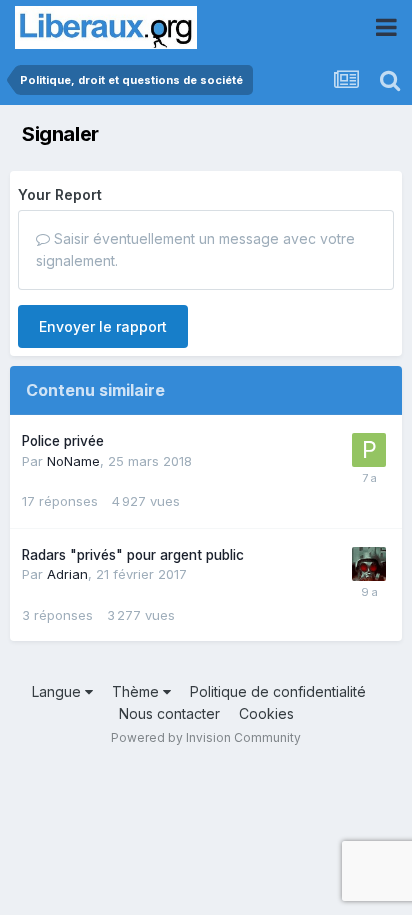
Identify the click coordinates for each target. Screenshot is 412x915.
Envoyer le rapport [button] (103, 326)
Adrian (67, 574)
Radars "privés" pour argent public (133, 555)
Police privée (63, 441)
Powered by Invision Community (206, 737)
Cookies (266, 713)
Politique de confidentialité (278, 691)
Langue (58, 691)
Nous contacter (169, 713)
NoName (73, 461)
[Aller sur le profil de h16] (369, 564)
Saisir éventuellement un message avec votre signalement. (195, 249)
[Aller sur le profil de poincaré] (369, 450)
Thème (137, 691)
